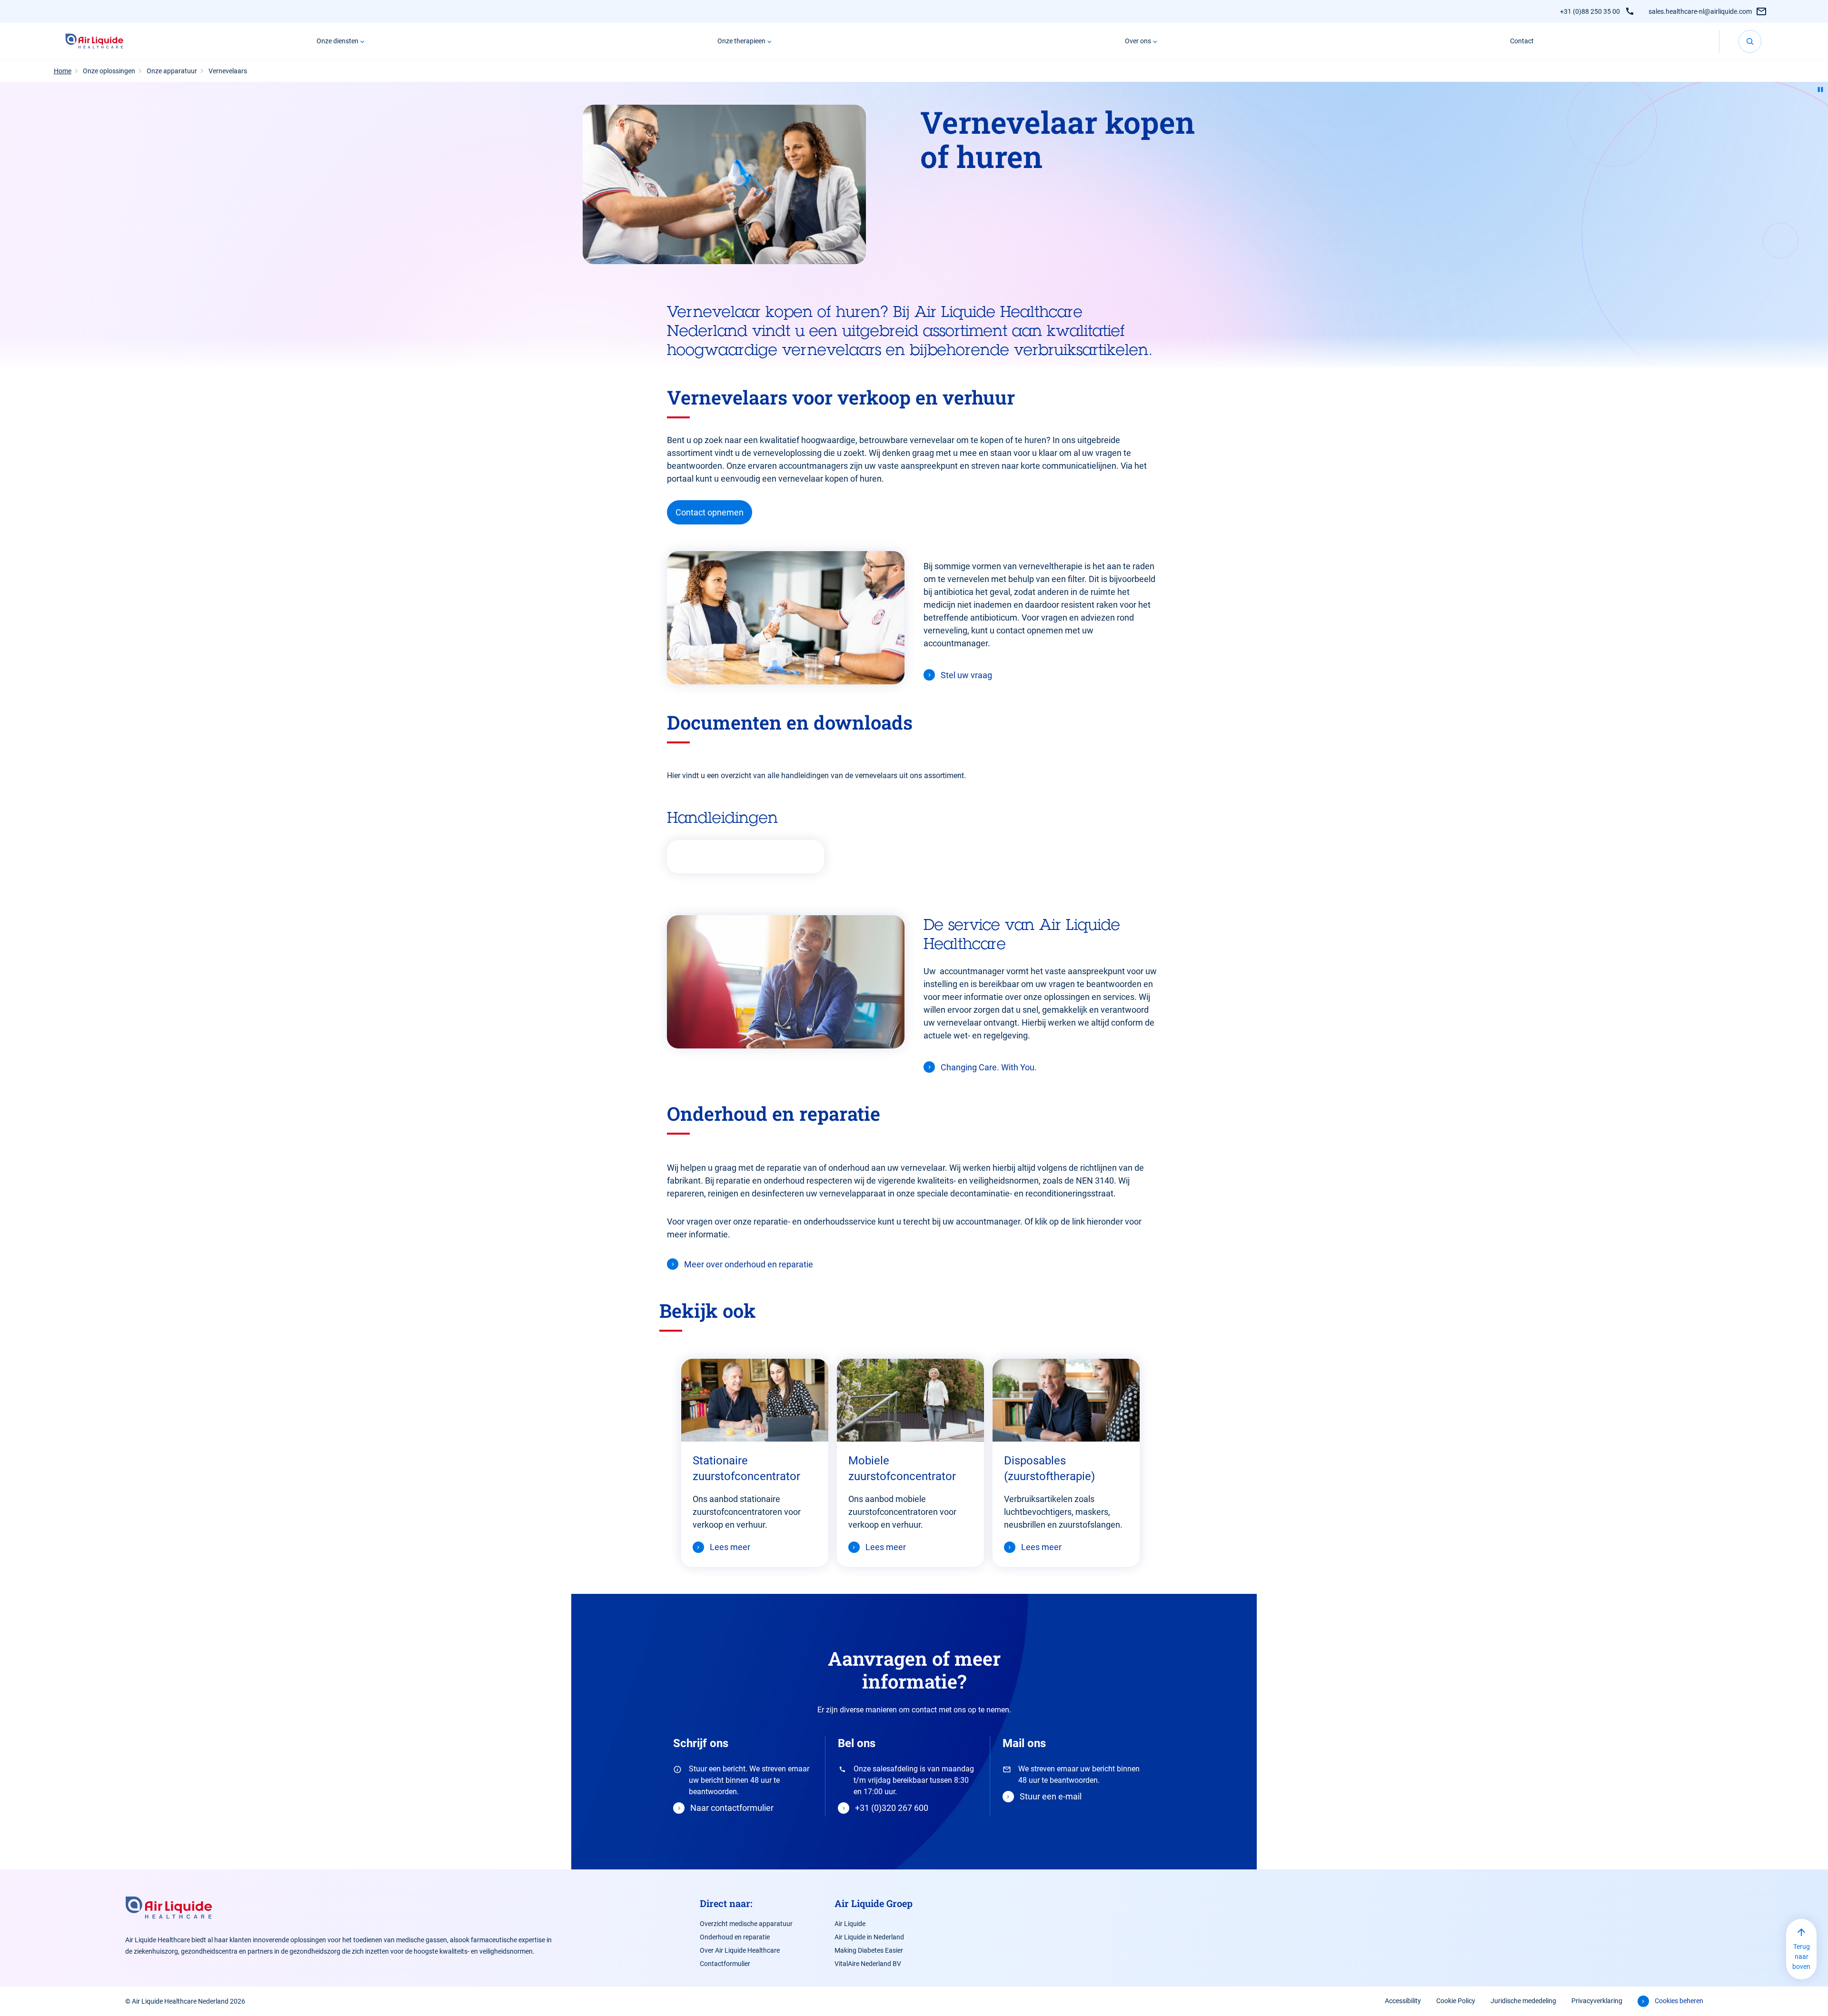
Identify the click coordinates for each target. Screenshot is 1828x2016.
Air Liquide (850, 1924)
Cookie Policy (1456, 2001)
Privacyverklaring (1597, 2001)
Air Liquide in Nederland (869, 1937)
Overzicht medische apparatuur (746, 1924)
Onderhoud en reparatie (735, 1937)
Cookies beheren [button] (1679, 2001)
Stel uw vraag (966, 675)
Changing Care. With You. (989, 1067)
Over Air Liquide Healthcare (740, 1950)
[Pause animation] (1820, 89)
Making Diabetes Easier (869, 1950)
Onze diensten (338, 41)
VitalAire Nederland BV (868, 1964)
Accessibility (1403, 2001)
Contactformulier (725, 1964)
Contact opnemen (710, 512)
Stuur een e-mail (1051, 1796)
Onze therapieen (741, 41)
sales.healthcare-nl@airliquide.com (1700, 11)
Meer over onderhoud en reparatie (749, 1264)
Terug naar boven (1801, 1957)
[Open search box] (1750, 41)
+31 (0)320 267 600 (892, 1808)
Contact (1522, 41)
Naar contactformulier (732, 1808)
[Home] (94, 41)
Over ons (1138, 41)
